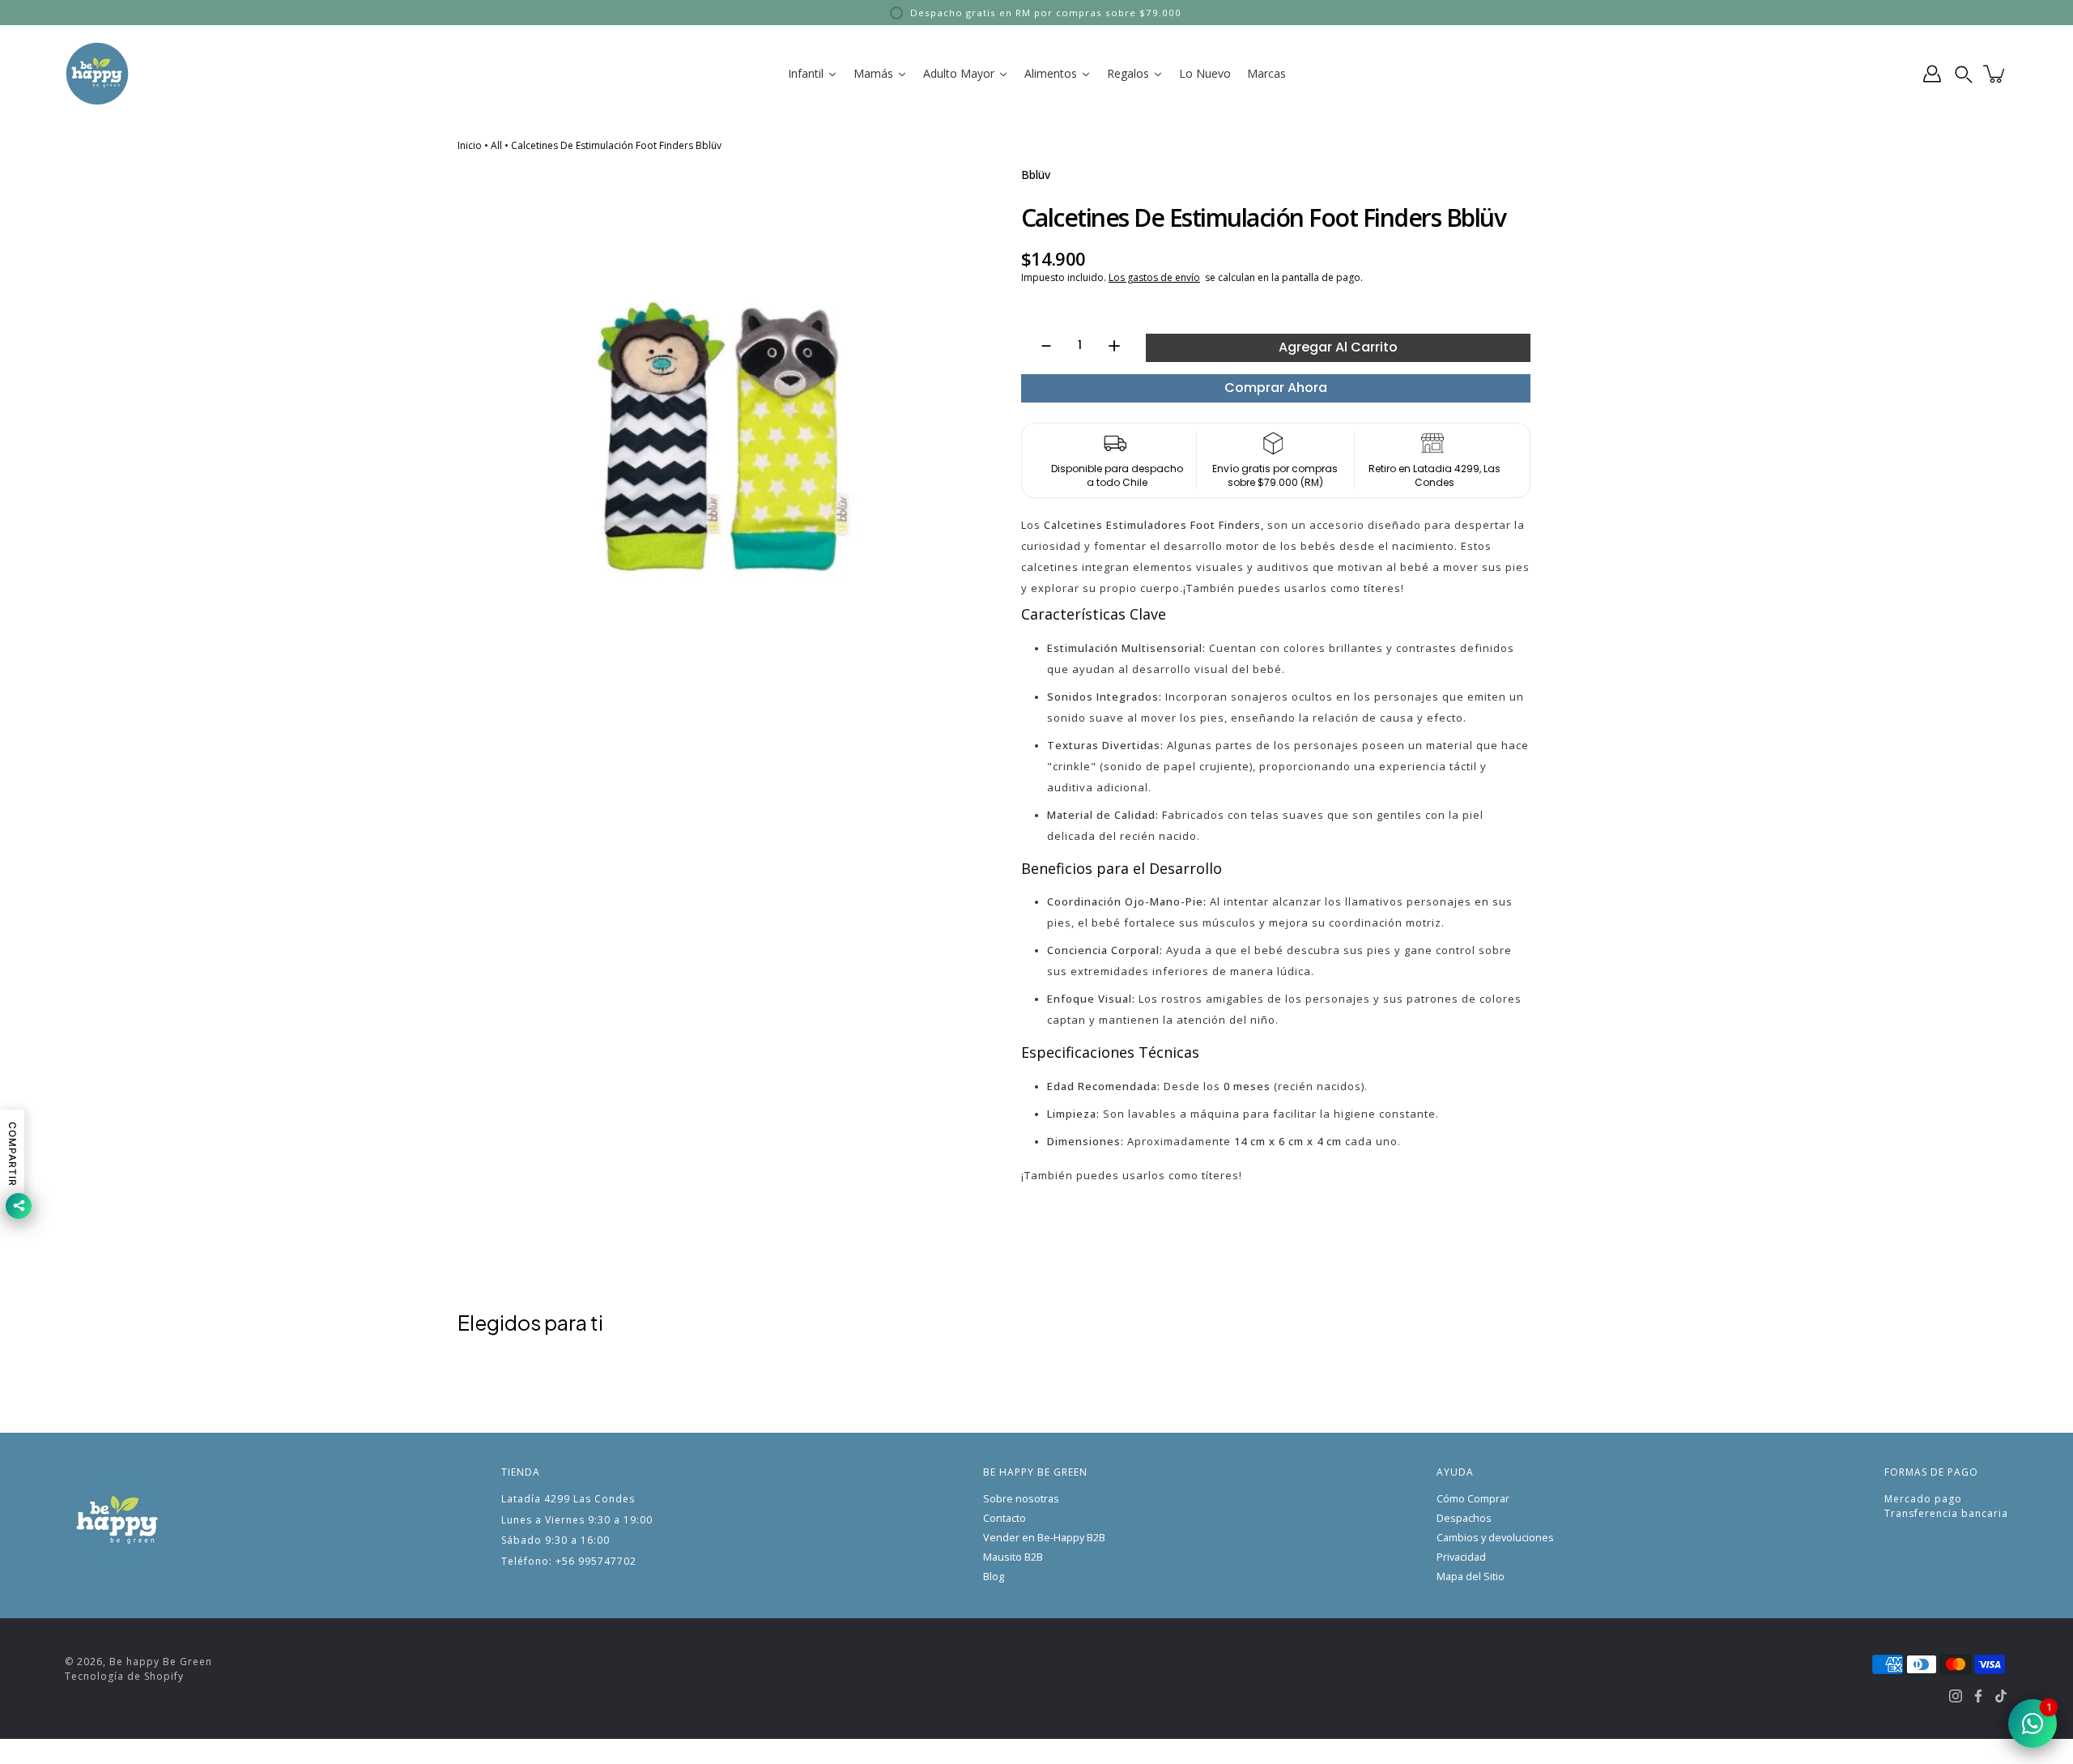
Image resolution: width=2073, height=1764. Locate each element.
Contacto (1005, 1518)
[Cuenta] (1932, 74)
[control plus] (1122, 346)
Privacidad (1461, 1557)
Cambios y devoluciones (1495, 1538)
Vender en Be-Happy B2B (1044, 1538)
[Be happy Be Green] (97, 74)
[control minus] (1039, 346)
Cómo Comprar (1473, 1499)
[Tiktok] (2001, 1696)
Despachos (1464, 1518)
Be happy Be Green (161, 1662)
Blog (994, 1577)
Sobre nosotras (1021, 1499)
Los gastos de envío (1154, 277)
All (496, 145)
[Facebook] (1978, 1696)
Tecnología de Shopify (124, 1676)
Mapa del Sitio (1471, 1577)
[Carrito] (1995, 74)
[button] (1964, 74)
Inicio (470, 145)
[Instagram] (1956, 1696)
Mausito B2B (1013, 1557)
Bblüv (1036, 175)
